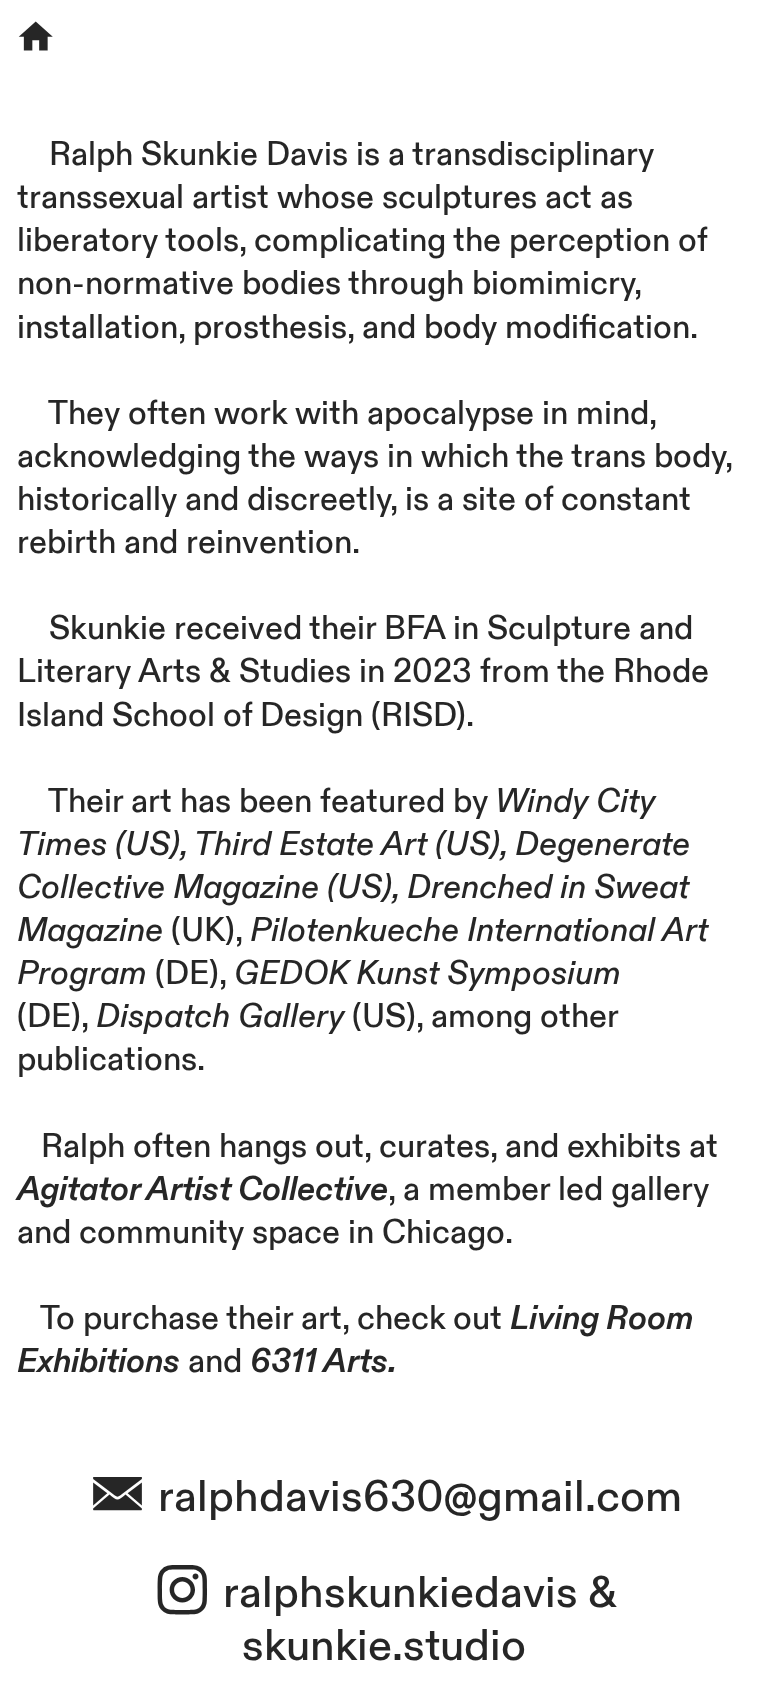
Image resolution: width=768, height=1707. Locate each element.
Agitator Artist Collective (202, 1190)
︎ (187, 1593)
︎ (36, 39)
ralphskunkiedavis (400, 1593)
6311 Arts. (323, 1362)
